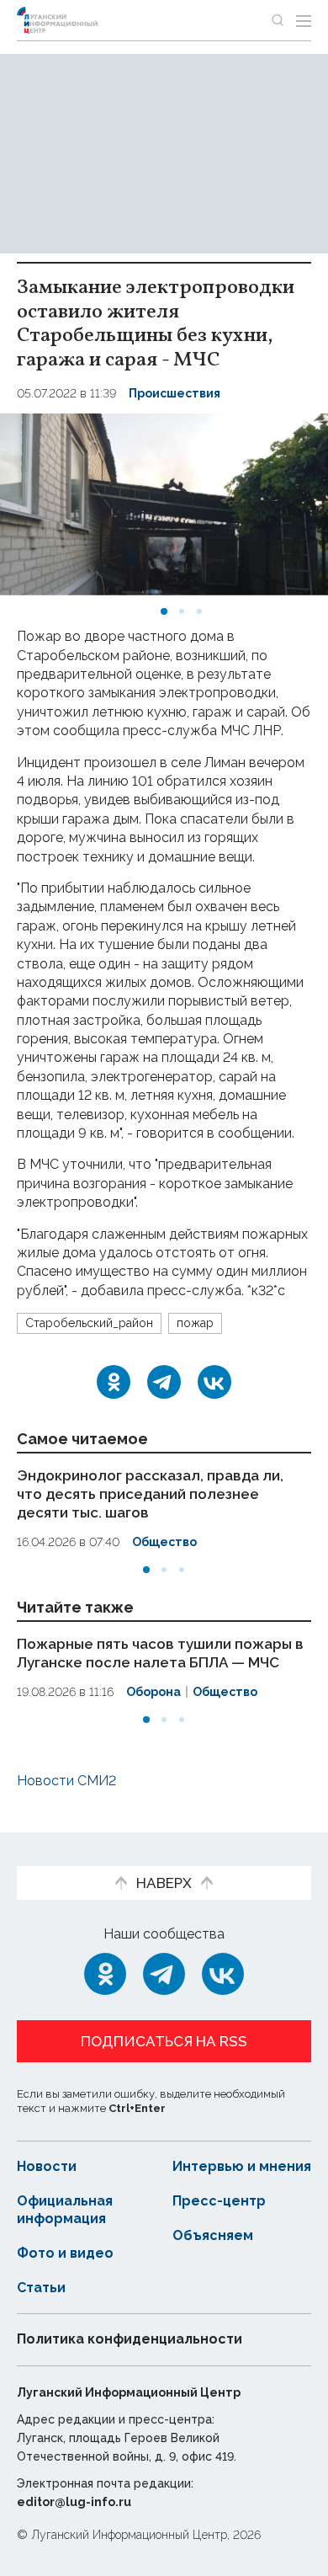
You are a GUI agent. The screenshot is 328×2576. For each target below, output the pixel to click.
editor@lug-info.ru (74, 2502)
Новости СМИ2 (66, 1781)
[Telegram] (164, 1382)
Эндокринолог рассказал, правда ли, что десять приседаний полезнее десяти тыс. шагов (150, 1494)
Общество (164, 1542)
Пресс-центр (219, 2201)
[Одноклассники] (114, 1382)
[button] (164, 611)
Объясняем (213, 2235)
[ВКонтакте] (214, 1382)
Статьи (41, 2288)
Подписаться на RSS (164, 2041)
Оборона (153, 1692)
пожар (195, 1323)
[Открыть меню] (304, 20)
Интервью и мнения (242, 2166)
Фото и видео (65, 2253)
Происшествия (175, 393)
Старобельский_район (89, 1323)
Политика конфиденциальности (130, 2339)
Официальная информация (65, 2210)
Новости (47, 2166)
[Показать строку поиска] (278, 20)
